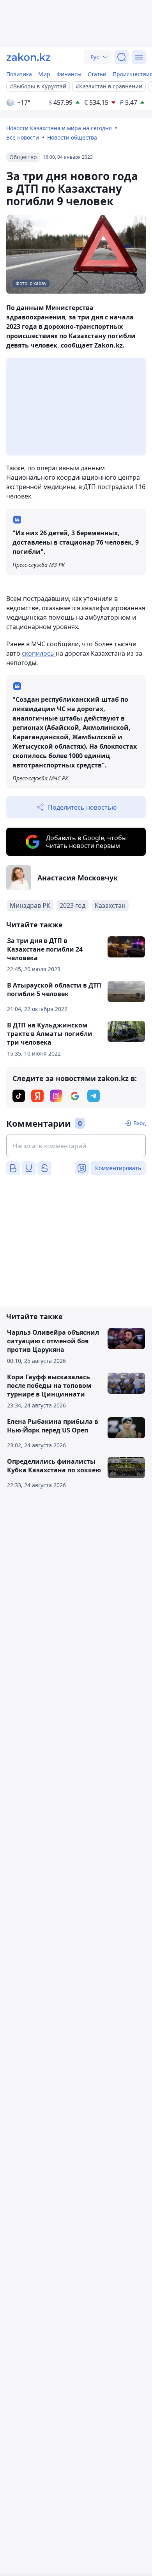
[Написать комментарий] (76, 1146)
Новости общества (72, 137)
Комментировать (118, 1168)
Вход (140, 1123)
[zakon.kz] (28, 57)
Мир (44, 74)
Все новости (23, 137)
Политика (19, 74)
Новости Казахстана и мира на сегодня (59, 128)
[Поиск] (122, 57)
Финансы (69, 74)
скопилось (39, 653)
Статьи (97, 74)
